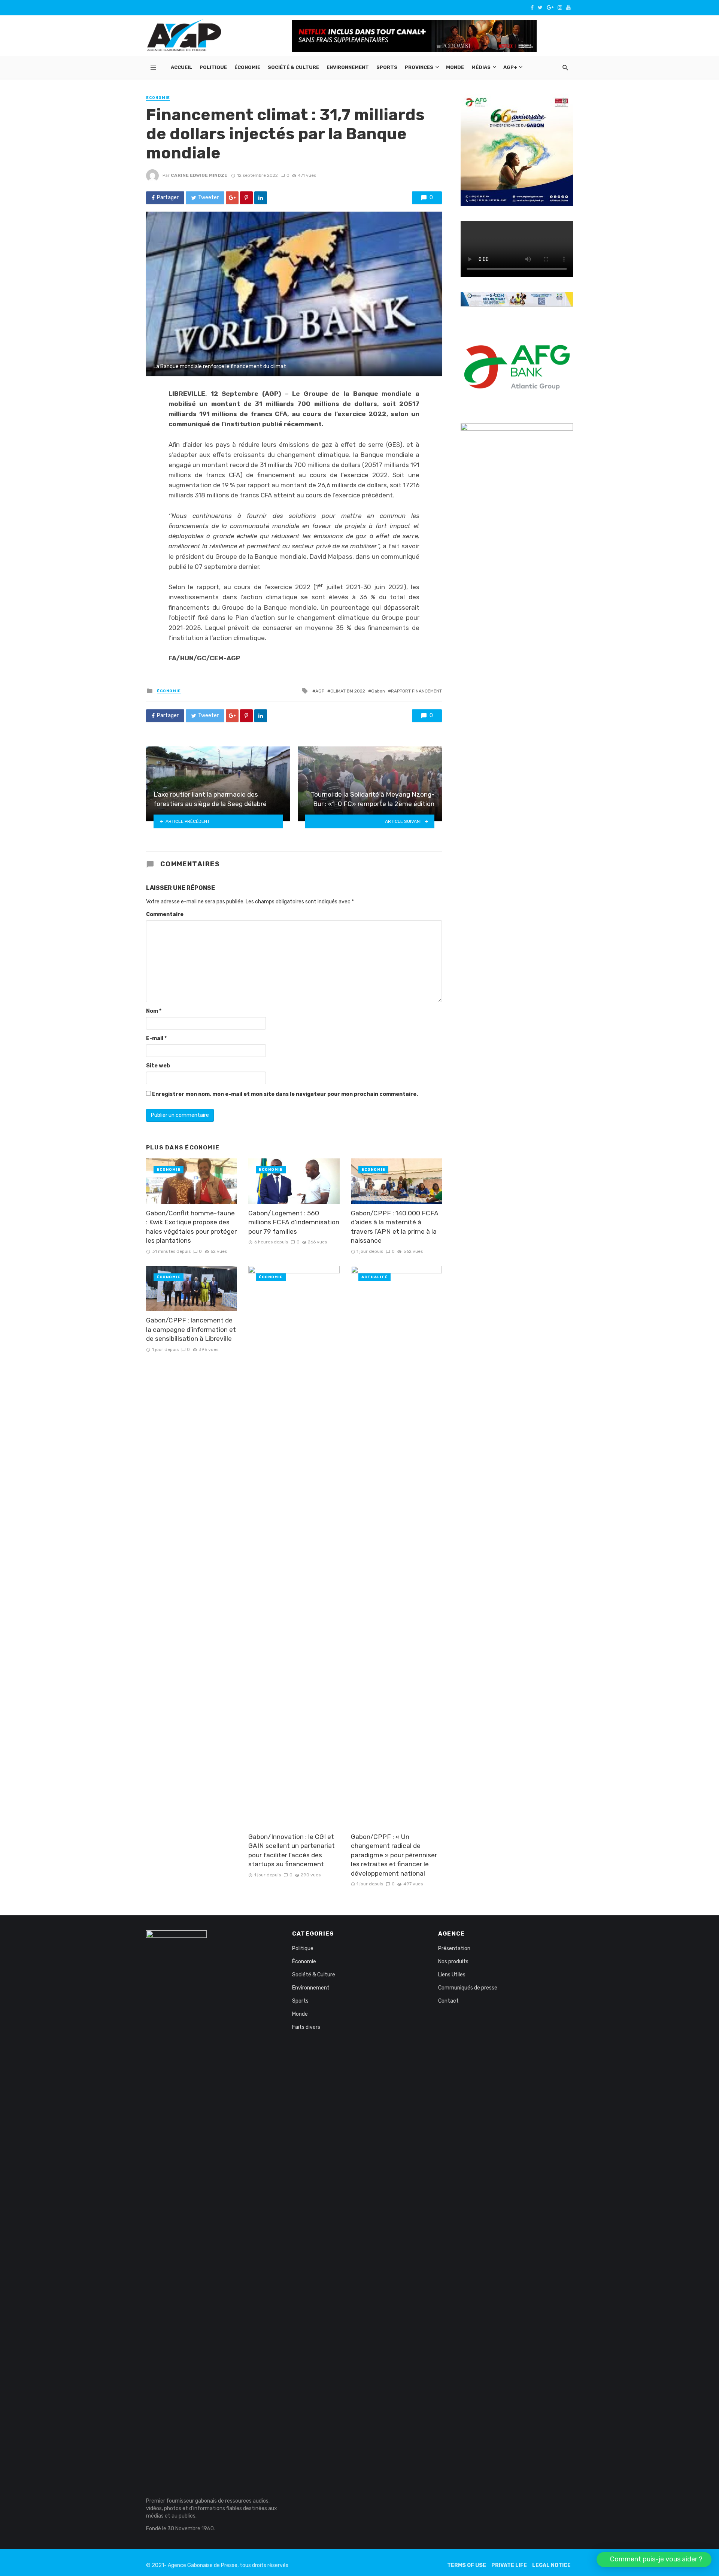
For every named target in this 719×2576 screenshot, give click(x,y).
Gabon (378, 691)
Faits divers (306, 2027)
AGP (320, 691)
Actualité (374, 1277)
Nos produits (453, 1962)
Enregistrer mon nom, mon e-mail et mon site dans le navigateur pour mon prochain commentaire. (285, 1094)
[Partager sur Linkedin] (261, 198)
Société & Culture (293, 67)
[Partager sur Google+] (232, 198)
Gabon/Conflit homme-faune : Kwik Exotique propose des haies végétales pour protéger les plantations (191, 1227)
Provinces (419, 67)
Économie (247, 67)
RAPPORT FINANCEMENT (416, 691)
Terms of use (467, 2565)
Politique (213, 67)
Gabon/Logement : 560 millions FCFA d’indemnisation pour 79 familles (294, 1222)
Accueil (181, 67)
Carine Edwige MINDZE (199, 175)
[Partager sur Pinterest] (246, 198)
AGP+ (510, 67)
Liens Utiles (452, 1975)
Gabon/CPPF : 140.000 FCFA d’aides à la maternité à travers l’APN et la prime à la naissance (395, 1227)
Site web (158, 1066)
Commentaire (165, 914)
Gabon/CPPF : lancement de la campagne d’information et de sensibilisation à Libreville (191, 1329)
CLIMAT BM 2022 (348, 691)
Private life (509, 2565)
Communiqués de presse (468, 1988)
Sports (387, 67)
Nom (154, 1011)
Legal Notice (551, 2565)
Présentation (454, 1948)
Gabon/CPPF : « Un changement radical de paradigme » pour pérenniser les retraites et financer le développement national (394, 1855)
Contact (448, 2001)
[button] (654, 2560)
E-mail (156, 1038)
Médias (481, 67)
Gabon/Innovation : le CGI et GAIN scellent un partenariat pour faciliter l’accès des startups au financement (292, 1851)
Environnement (348, 67)
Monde (455, 67)
